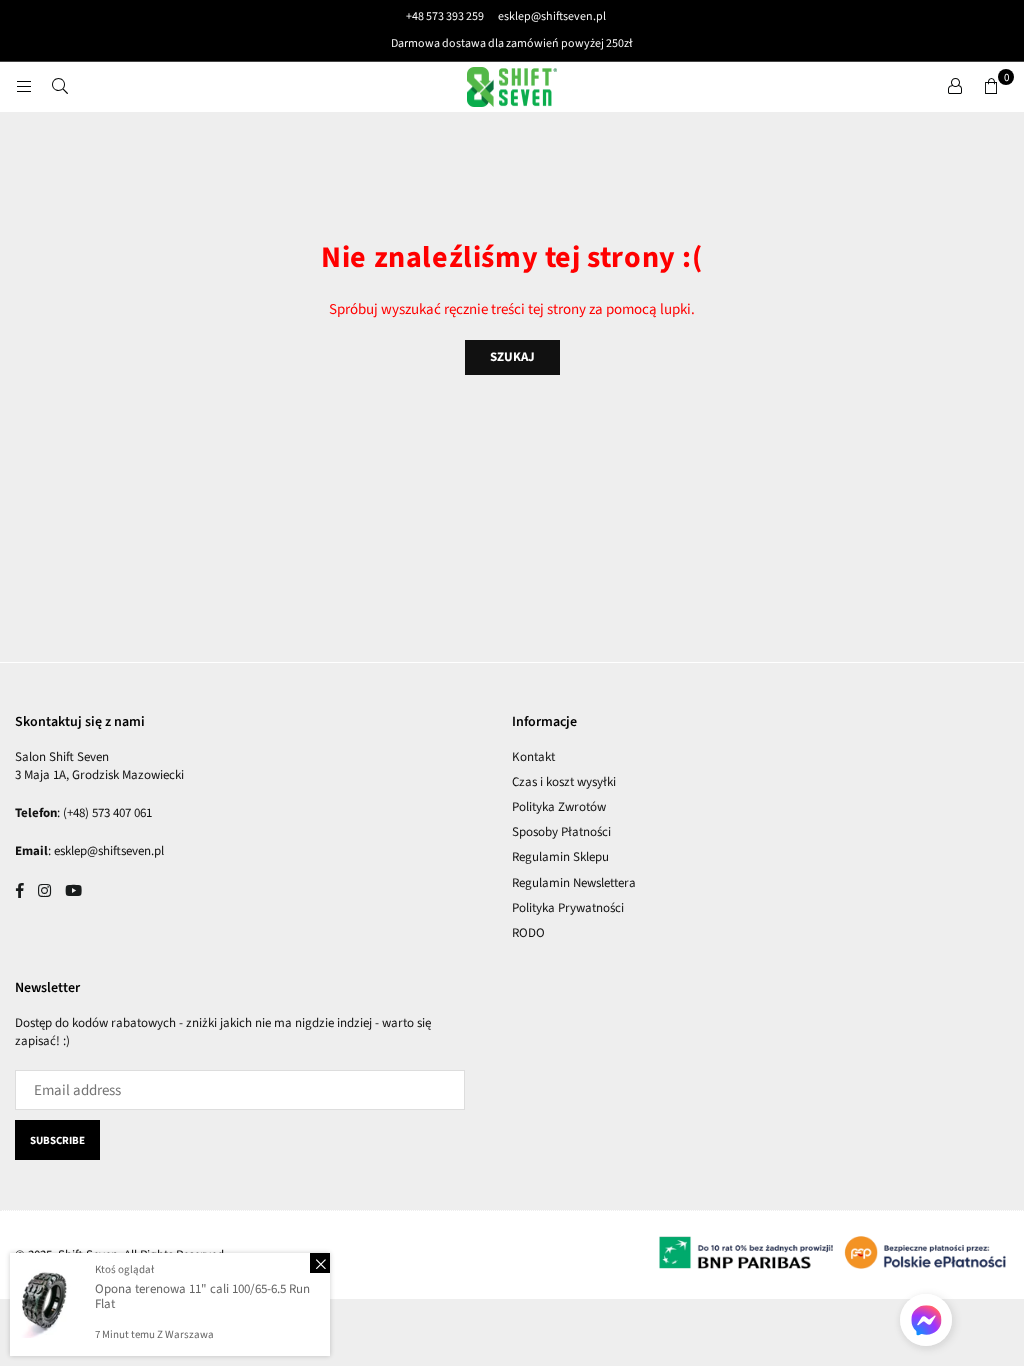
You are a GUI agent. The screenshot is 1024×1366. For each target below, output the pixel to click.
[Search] (60, 86)
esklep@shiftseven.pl (551, 16)
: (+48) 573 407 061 (104, 813)
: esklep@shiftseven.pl (106, 851)
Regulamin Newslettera (574, 883)
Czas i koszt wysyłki (564, 782)
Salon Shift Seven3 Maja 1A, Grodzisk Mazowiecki (99, 766)
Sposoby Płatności (561, 832)
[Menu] (24, 86)
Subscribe (57, 1140)
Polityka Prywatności (568, 908)
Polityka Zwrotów (559, 807)
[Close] (320, 1263)
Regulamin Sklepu (560, 857)
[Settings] (955, 87)
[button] (991, 87)
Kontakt (533, 757)
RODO (528, 933)
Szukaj (512, 357)
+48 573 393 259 (445, 16)
